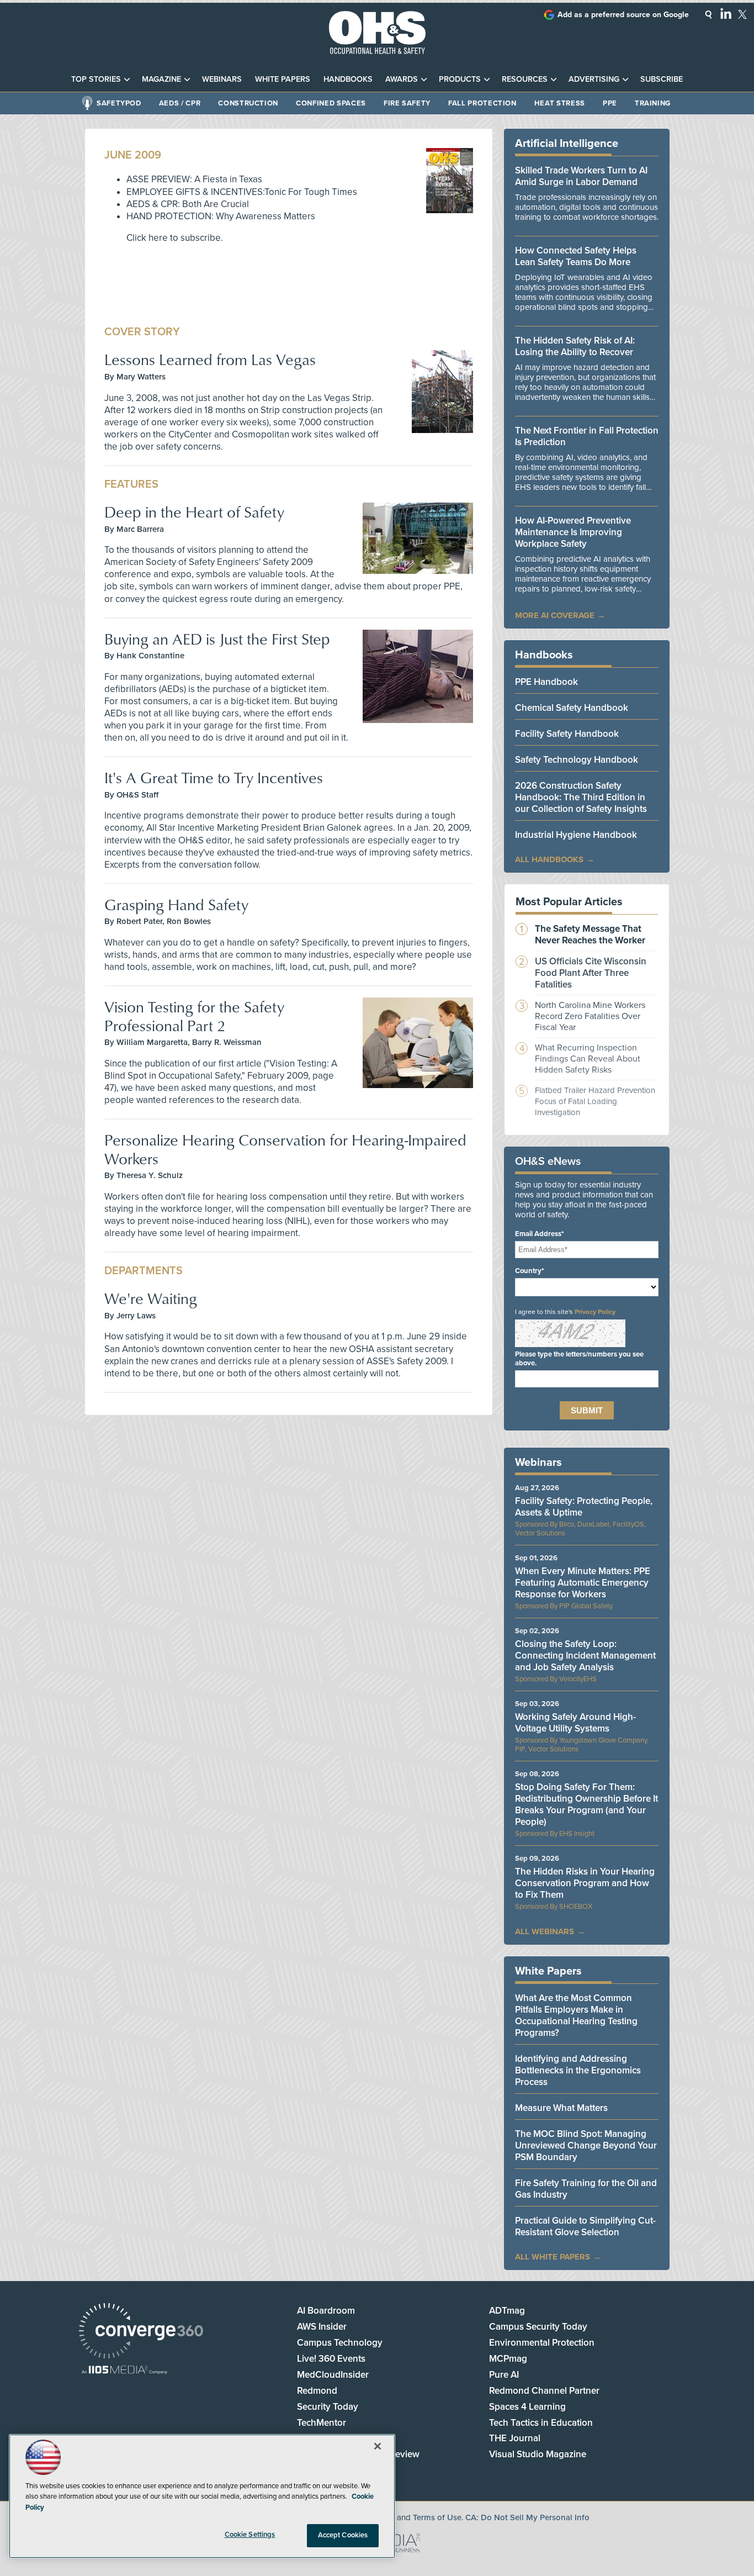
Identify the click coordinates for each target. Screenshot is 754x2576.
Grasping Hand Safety (176, 904)
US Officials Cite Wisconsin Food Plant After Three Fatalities (591, 973)
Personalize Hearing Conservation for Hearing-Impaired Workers (285, 1149)
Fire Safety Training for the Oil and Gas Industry (586, 2189)
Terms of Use (437, 2517)
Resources (525, 79)
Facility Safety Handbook (567, 734)
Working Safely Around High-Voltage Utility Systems (575, 1723)
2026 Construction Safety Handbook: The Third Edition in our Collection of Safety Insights (581, 797)
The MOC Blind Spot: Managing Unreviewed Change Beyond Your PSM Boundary (586, 2145)
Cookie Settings (250, 2535)
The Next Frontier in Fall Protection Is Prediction (587, 436)
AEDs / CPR (180, 103)
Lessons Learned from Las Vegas (210, 359)
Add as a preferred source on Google (623, 15)
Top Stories (96, 79)
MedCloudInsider (333, 2375)
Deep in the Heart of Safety (194, 512)
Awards (402, 79)
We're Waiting (151, 1298)
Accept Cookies (343, 2535)
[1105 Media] (124, 2371)
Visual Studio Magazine (538, 2454)
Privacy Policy (595, 1312)
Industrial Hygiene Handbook (576, 835)
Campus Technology (340, 2343)
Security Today (328, 2407)
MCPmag (508, 2359)
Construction (248, 103)
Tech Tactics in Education (541, 2423)
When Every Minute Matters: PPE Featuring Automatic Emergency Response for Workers (583, 1583)
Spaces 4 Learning (527, 2407)
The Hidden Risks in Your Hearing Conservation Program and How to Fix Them (585, 1883)
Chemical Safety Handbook (572, 708)
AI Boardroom (326, 2311)
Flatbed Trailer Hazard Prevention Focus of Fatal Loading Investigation (595, 1101)
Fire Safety (407, 103)
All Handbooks (549, 859)
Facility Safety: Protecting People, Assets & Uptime (584, 1507)
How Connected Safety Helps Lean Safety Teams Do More (576, 256)
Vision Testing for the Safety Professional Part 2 (194, 1016)
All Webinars (545, 1931)
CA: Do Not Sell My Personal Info (527, 2517)
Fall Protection (482, 103)
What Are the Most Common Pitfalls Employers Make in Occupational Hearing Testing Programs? (576, 2015)
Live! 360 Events (331, 2359)
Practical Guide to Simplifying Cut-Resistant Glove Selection (585, 2226)
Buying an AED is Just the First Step (217, 639)
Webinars (222, 79)
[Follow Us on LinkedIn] (726, 13)
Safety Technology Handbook (577, 760)
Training (653, 103)
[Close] (378, 2446)
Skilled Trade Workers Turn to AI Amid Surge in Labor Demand (581, 176)
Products (460, 79)
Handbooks (348, 79)
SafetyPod (119, 103)
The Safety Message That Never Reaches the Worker (590, 935)
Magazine (161, 79)
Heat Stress (560, 103)
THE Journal (515, 2438)
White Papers (283, 79)
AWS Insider (322, 2327)
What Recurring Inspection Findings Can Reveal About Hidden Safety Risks (588, 1059)
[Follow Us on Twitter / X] (742, 14)
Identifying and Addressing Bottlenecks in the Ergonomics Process (578, 2070)
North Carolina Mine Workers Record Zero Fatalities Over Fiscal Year (590, 1016)
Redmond (317, 2391)
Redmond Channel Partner (544, 2391)
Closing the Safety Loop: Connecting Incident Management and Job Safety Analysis (585, 1656)
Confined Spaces (331, 103)
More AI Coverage (555, 615)
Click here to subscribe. (175, 238)
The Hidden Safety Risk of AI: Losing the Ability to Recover (575, 346)
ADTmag (507, 2311)
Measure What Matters (561, 2108)
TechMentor (322, 2423)
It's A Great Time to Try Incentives (214, 777)
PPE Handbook (546, 682)
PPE (610, 103)
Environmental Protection (542, 2343)
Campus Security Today (538, 2327)
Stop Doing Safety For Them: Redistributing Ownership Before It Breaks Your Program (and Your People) (586, 1804)
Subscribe (662, 79)
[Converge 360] (141, 2332)
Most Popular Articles (569, 902)
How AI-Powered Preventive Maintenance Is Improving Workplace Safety (573, 532)
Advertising (594, 79)
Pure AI (504, 2375)
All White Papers (553, 2257)
